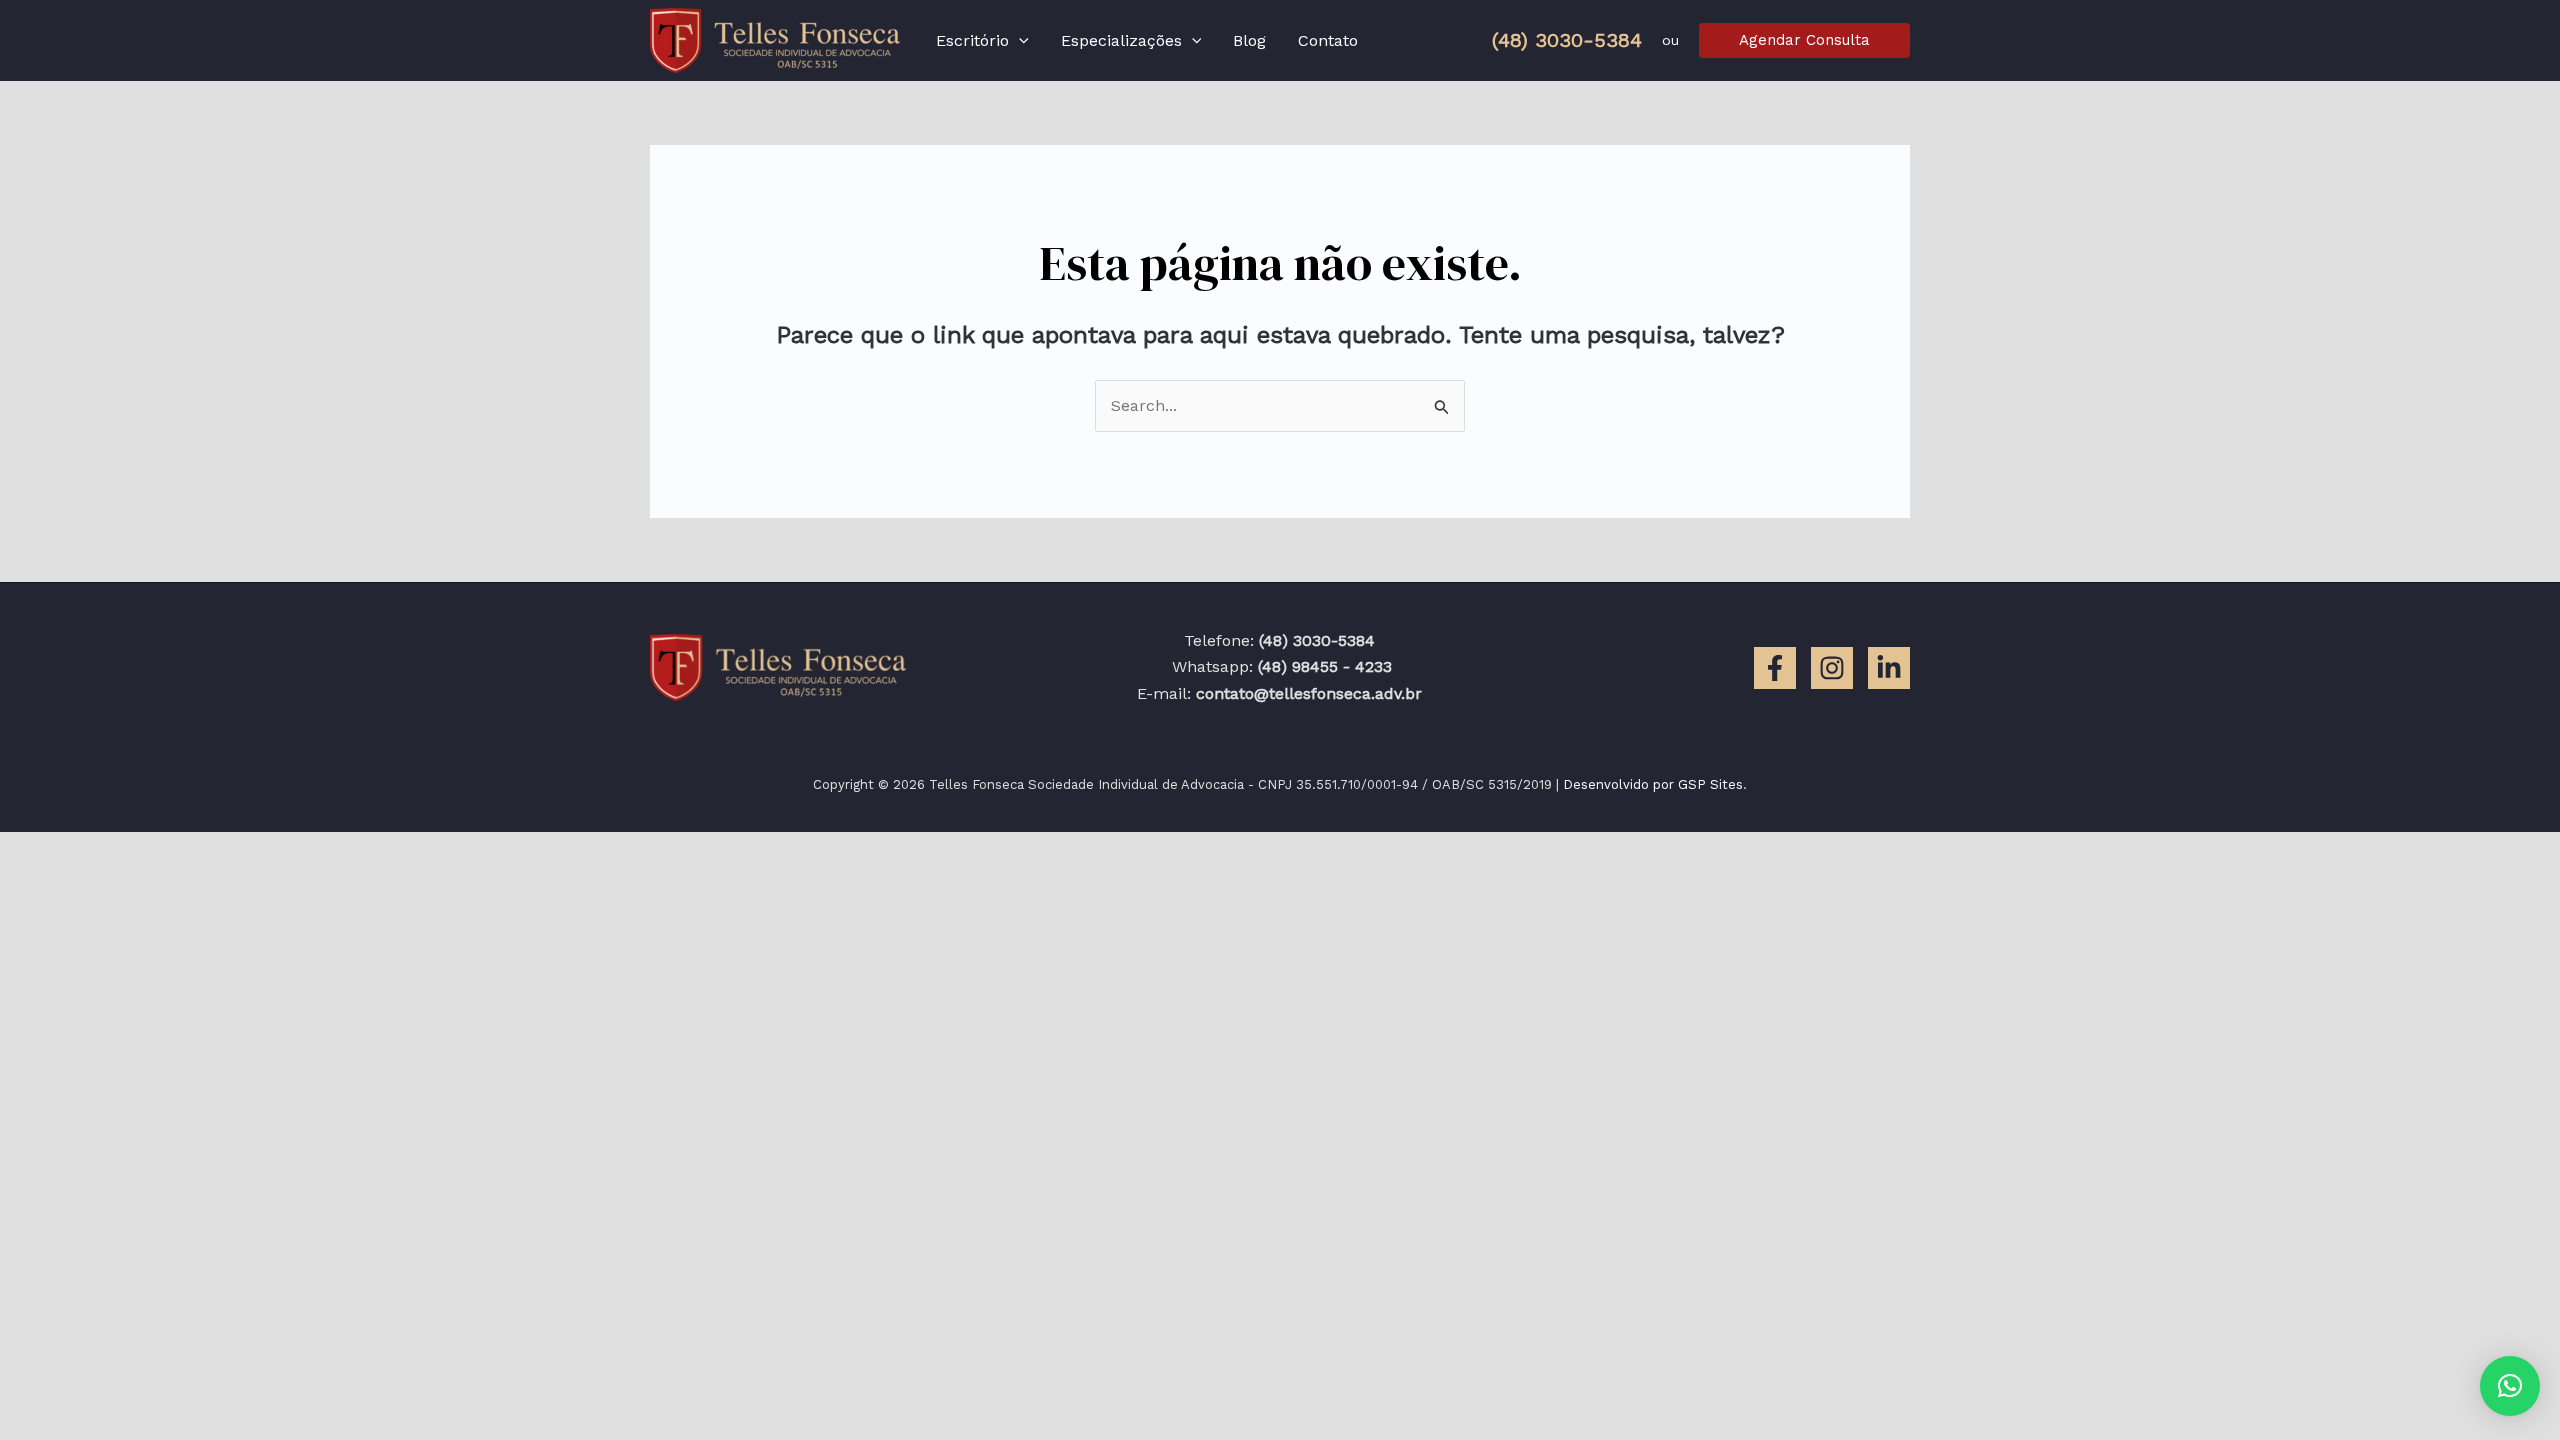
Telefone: (1279, 640)
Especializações (1121, 40)
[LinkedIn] (1889, 668)
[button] (1019, 41)
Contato (1328, 40)
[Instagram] (1832, 668)
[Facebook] (1775, 668)
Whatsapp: (1279, 666)
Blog (1249, 40)
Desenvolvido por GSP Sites (1653, 784)
